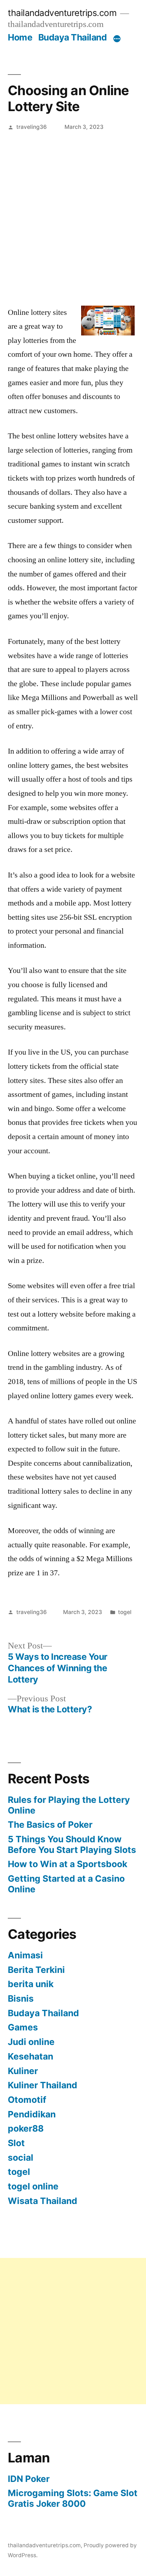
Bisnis (21, 1998)
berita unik (31, 1984)
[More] (117, 39)
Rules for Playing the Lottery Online (69, 1805)
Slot (16, 2143)
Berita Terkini (36, 1970)
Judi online (31, 2042)
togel (125, 1612)
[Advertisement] (73, 213)
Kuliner (23, 2071)
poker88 (26, 2128)
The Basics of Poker (50, 1825)
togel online (33, 2186)
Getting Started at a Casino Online (66, 1884)
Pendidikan (32, 2114)
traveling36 (32, 127)
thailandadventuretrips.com (62, 13)
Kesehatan (30, 2056)
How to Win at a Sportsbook (68, 1864)
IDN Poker (29, 2479)
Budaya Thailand (73, 37)
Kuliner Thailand (43, 2085)
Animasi (25, 1955)
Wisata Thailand (43, 2201)
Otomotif (27, 2100)
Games (23, 2027)
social (21, 2157)
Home (20, 37)
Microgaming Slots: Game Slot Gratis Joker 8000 (73, 2498)
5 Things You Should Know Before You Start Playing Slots (72, 1844)
